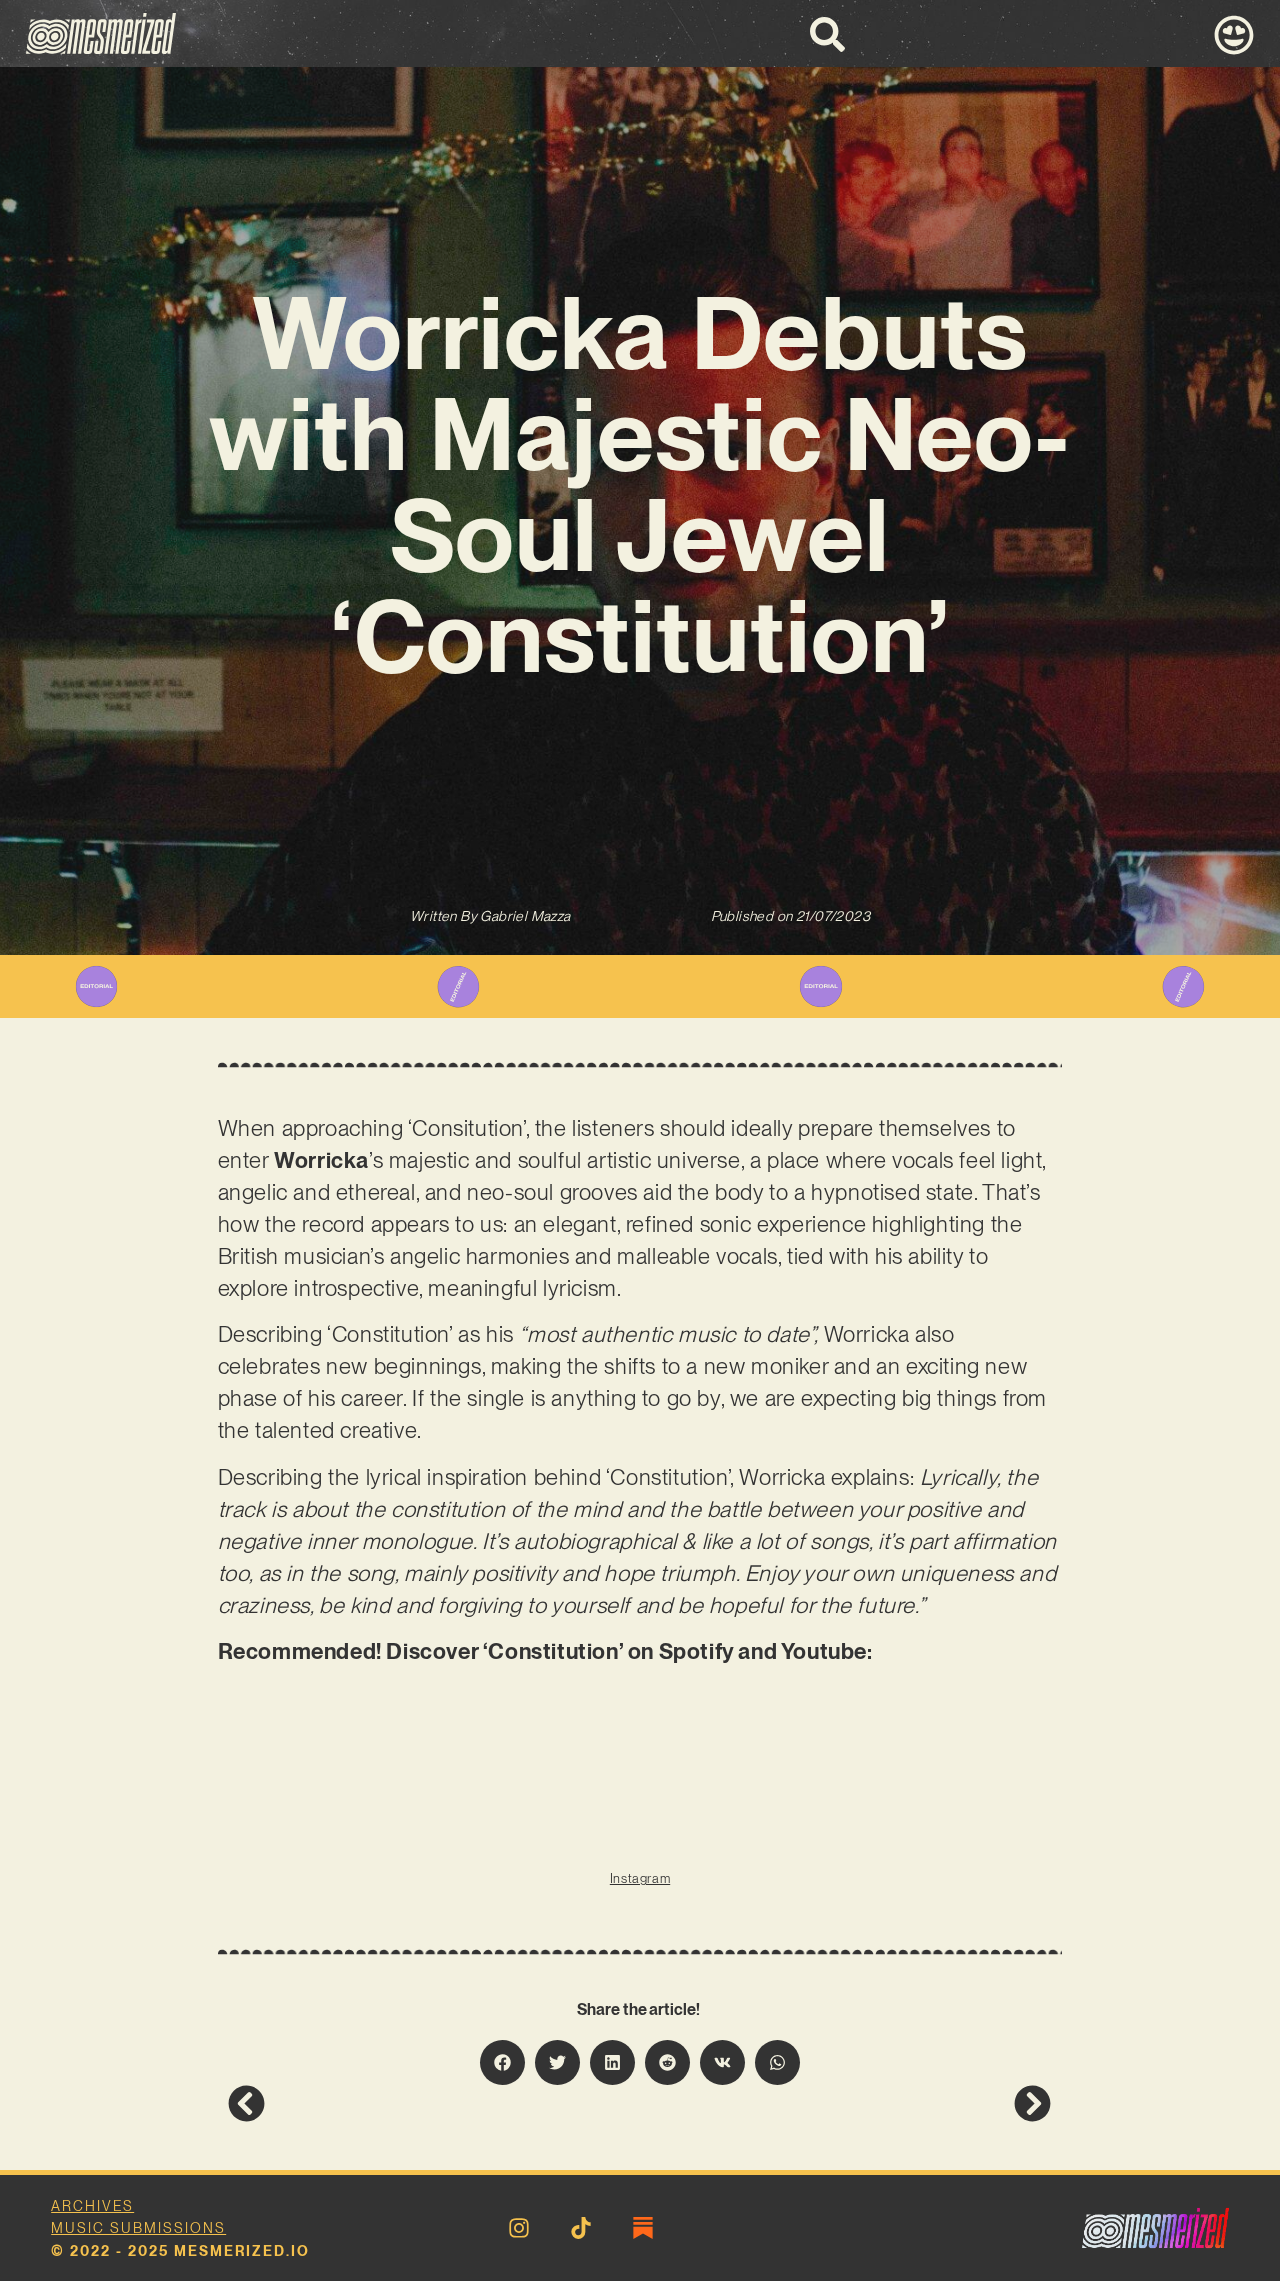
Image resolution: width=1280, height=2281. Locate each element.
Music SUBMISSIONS (138, 2228)
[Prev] (434, 2103)
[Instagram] (519, 2228)
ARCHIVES (92, 2206)
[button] (502, 2062)
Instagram (640, 1878)
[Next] (846, 2103)
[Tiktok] (581, 2228)
